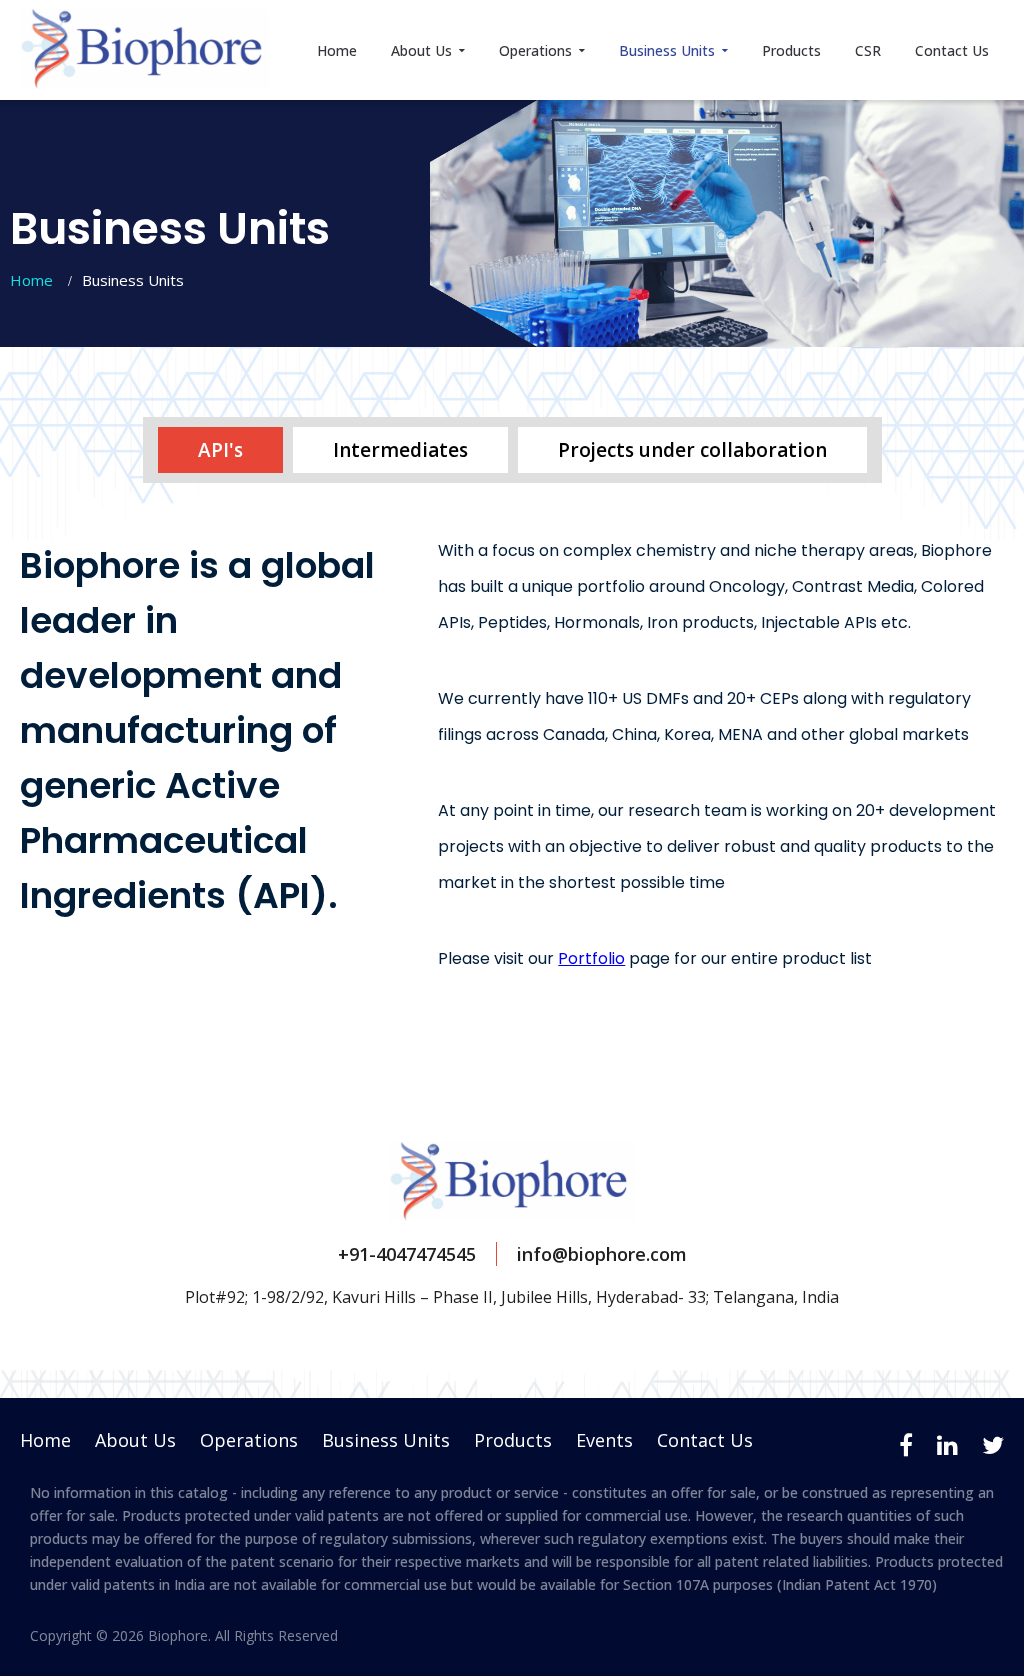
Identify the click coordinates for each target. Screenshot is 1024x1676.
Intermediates (400, 450)
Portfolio (591, 958)
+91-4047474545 (407, 1254)
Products (791, 50)
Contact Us (952, 50)
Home (337, 50)
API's (220, 450)
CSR (868, 50)
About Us (423, 50)
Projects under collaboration (692, 450)
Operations (537, 50)
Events (604, 1440)
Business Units (669, 50)
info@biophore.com (602, 1254)
